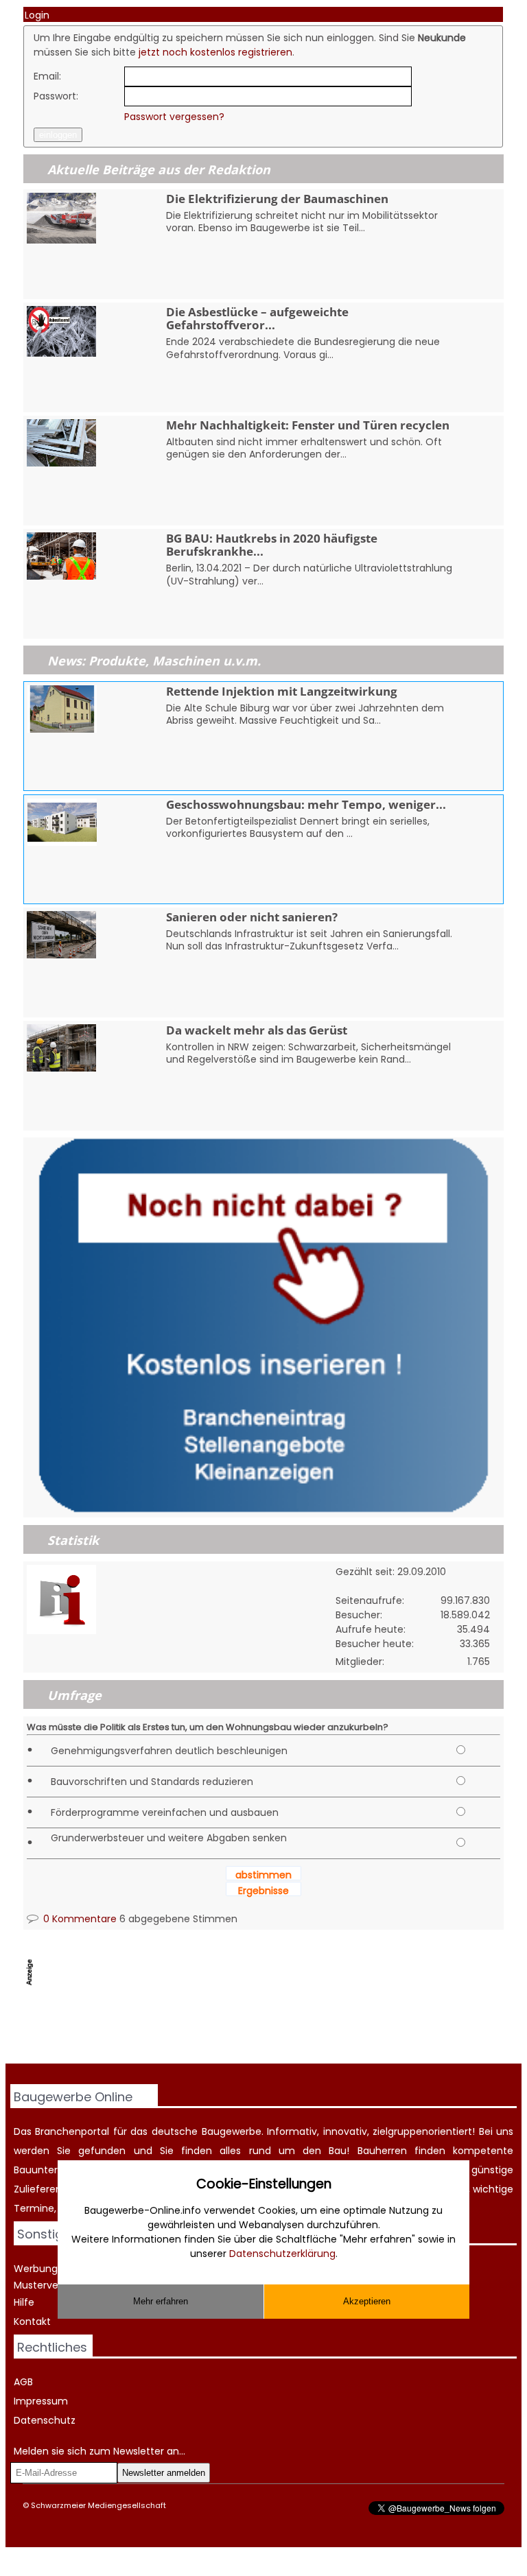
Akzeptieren (367, 2301)
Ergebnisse (263, 1891)
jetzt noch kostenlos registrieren (215, 52)
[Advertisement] (273, 2029)
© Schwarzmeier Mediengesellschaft (94, 2505)
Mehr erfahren (161, 2301)
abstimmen (263, 1875)
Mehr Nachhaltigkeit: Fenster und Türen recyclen (308, 425)
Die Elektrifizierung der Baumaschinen (277, 199)
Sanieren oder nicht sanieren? (252, 917)
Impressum (41, 2401)
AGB (23, 2382)
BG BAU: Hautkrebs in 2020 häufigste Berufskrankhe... (272, 545)
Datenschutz (45, 2420)
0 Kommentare (79, 1919)
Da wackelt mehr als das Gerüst (257, 1030)
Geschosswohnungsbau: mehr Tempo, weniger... (306, 804)
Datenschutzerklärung (282, 2254)
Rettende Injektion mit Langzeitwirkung (282, 691)
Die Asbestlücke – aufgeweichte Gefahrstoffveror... (257, 318)
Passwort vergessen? (174, 117)
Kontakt (32, 2321)
